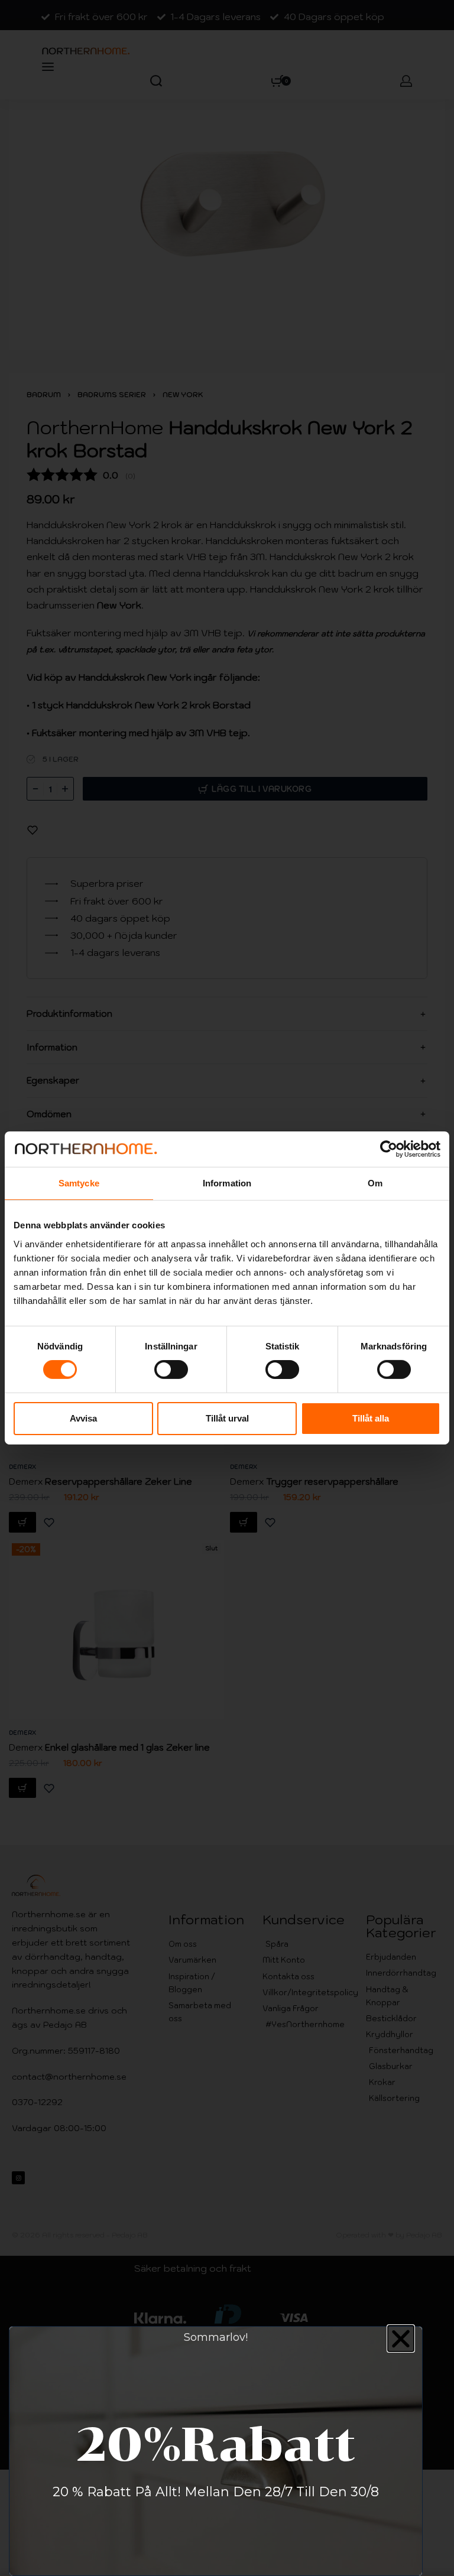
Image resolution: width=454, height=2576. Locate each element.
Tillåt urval (227, 1418)
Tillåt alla (371, 1418)
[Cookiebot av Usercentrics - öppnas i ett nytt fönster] (389, 1149)
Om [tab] (375, 1183)
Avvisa (83, 1418)
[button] (401, 2338)
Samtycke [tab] (79, 1183)
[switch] (171, 1370)
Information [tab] (227, 1183)
